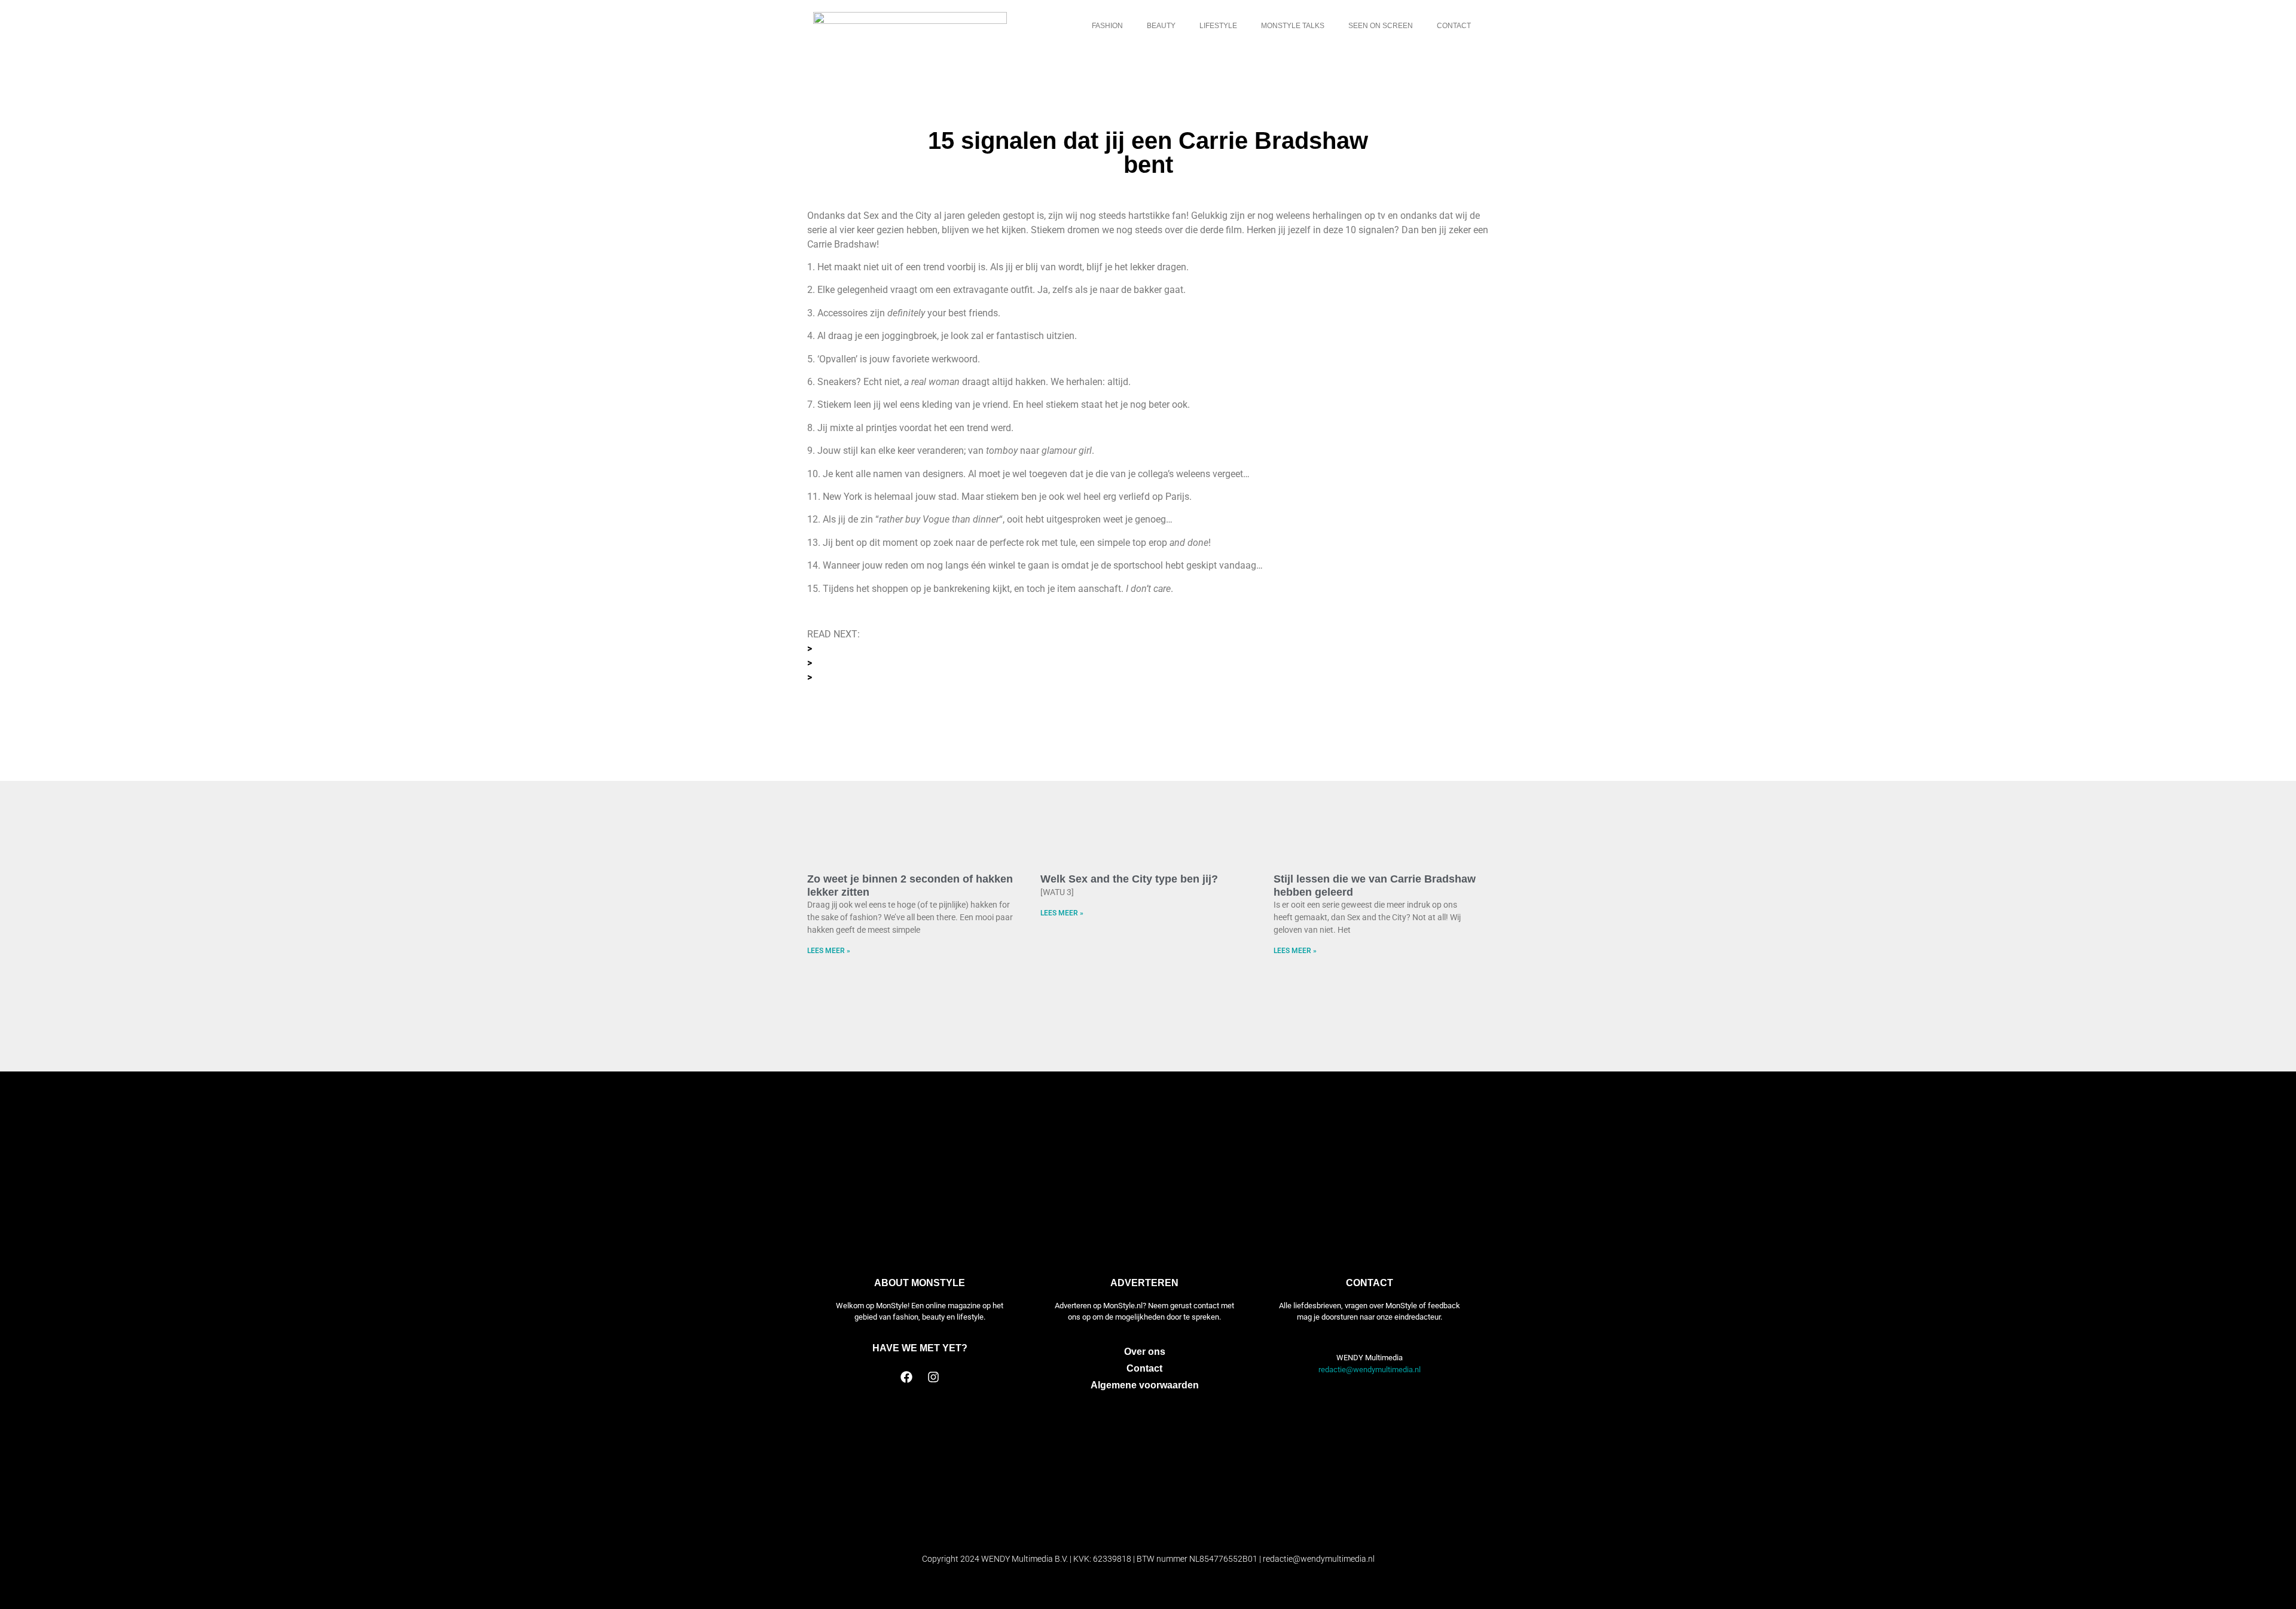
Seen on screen (1381, 26)
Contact (1454, 26)
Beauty (1161, 26)
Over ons (1145, 1352)
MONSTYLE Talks (1293, 26)
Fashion (1107, 26)
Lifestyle (1218, 26)
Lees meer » (829, 951)
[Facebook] (906, 1377)
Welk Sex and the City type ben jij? (1129, 879)
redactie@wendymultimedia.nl (1370, 1370)
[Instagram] (933, 1377)
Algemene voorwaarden (1145, 1385)
